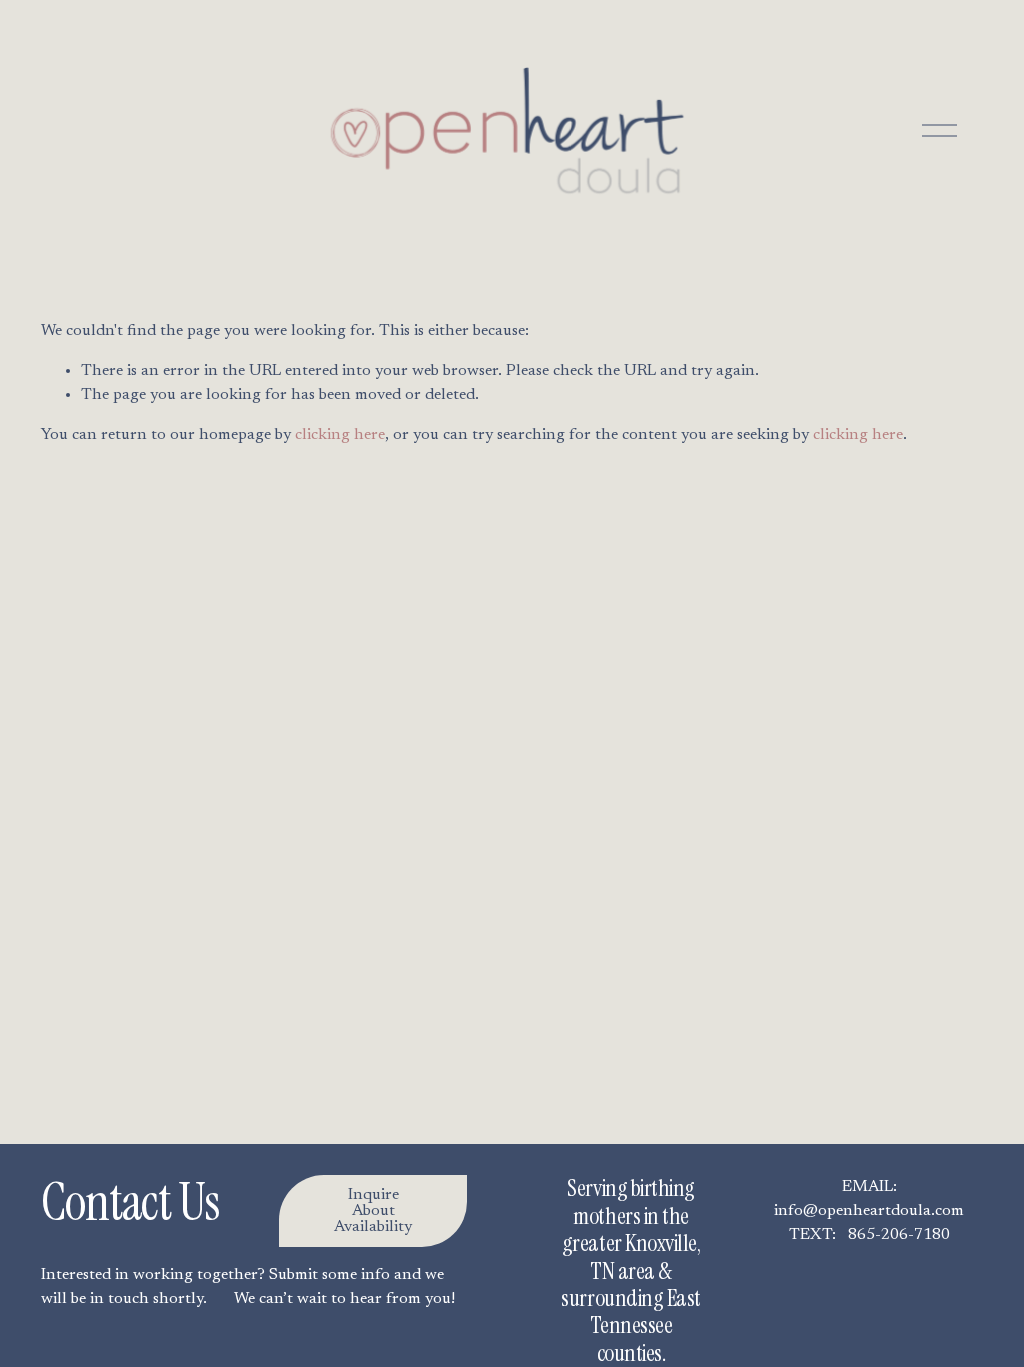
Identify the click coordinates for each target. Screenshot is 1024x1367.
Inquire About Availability (373, 1211)
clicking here (340, 435)
